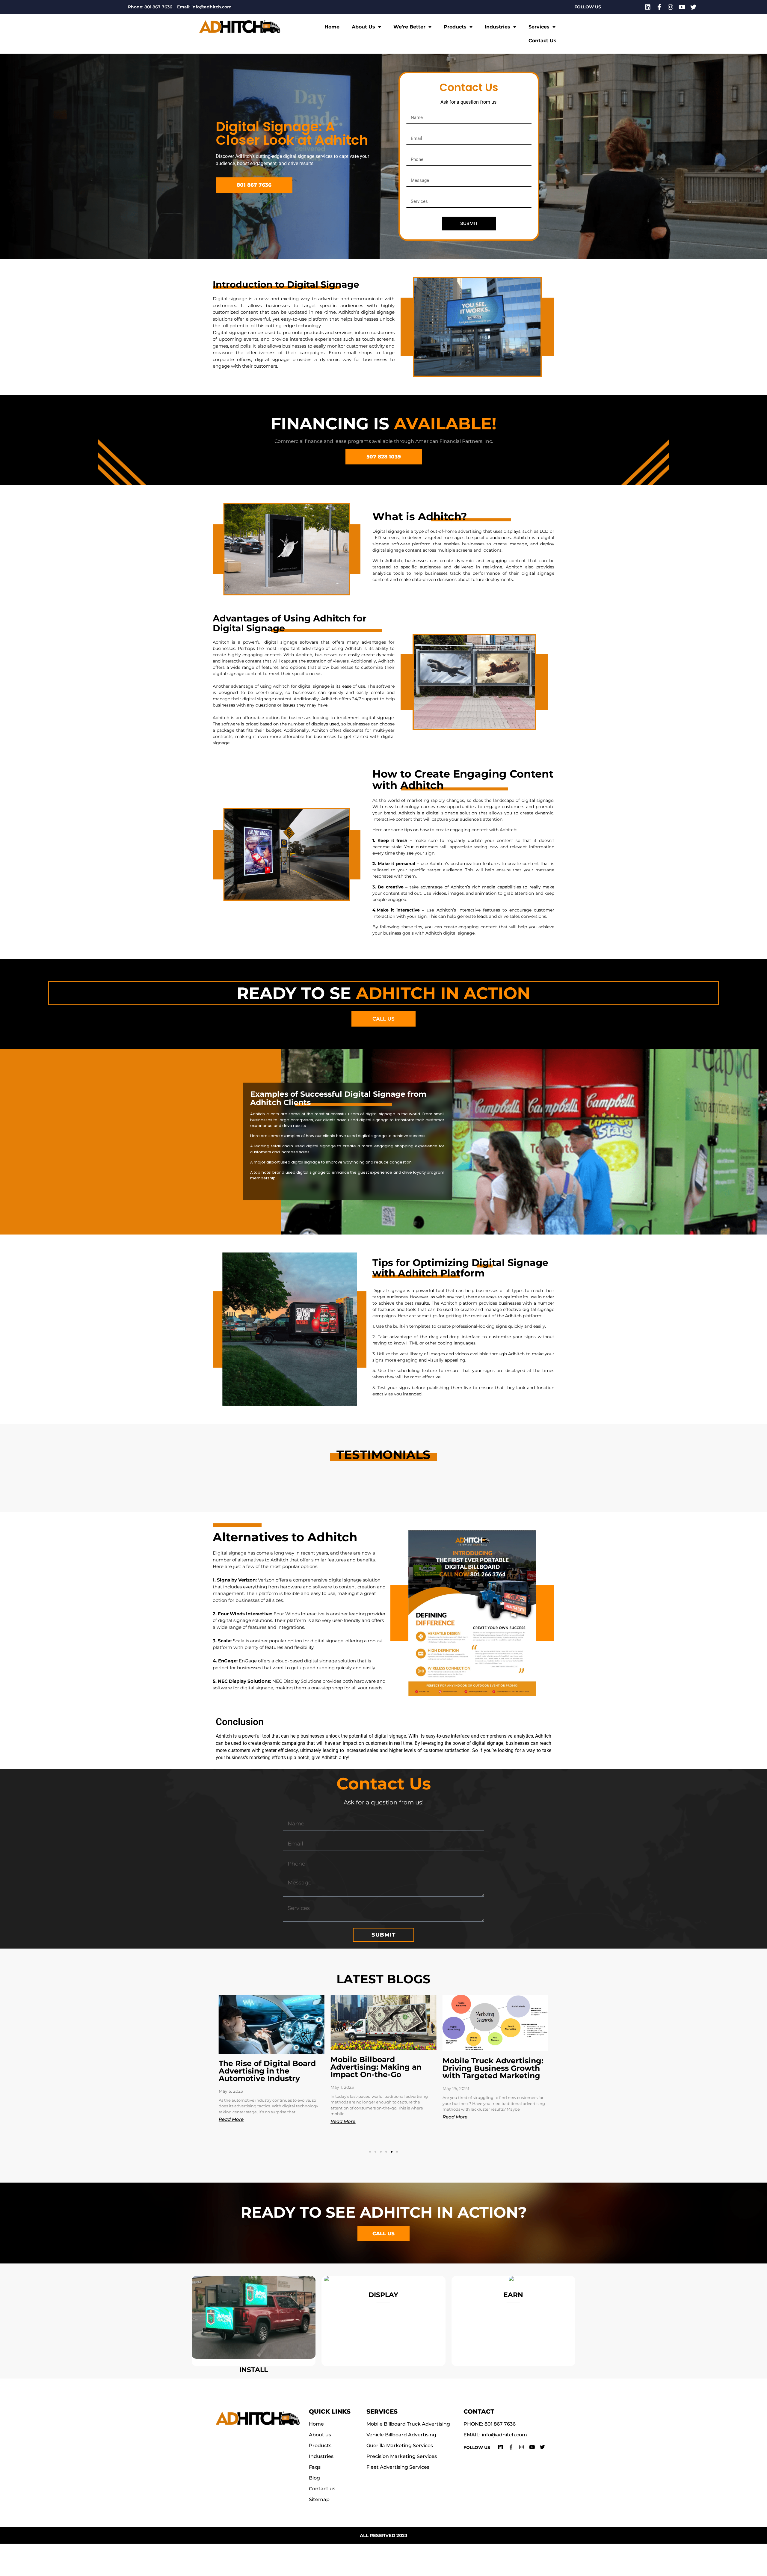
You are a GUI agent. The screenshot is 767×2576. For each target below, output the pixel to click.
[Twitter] (693, 7)
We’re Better (409, 27)
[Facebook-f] (659, 7)
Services (539, 27)
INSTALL (254, 2370)
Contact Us (542, 41)
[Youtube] (682, 7)
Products (455, 27)
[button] (370, 2152)
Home (332, 27)
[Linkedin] (648, 7)
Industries (498, 27)
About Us (363, 27)
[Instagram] (671, 7)
